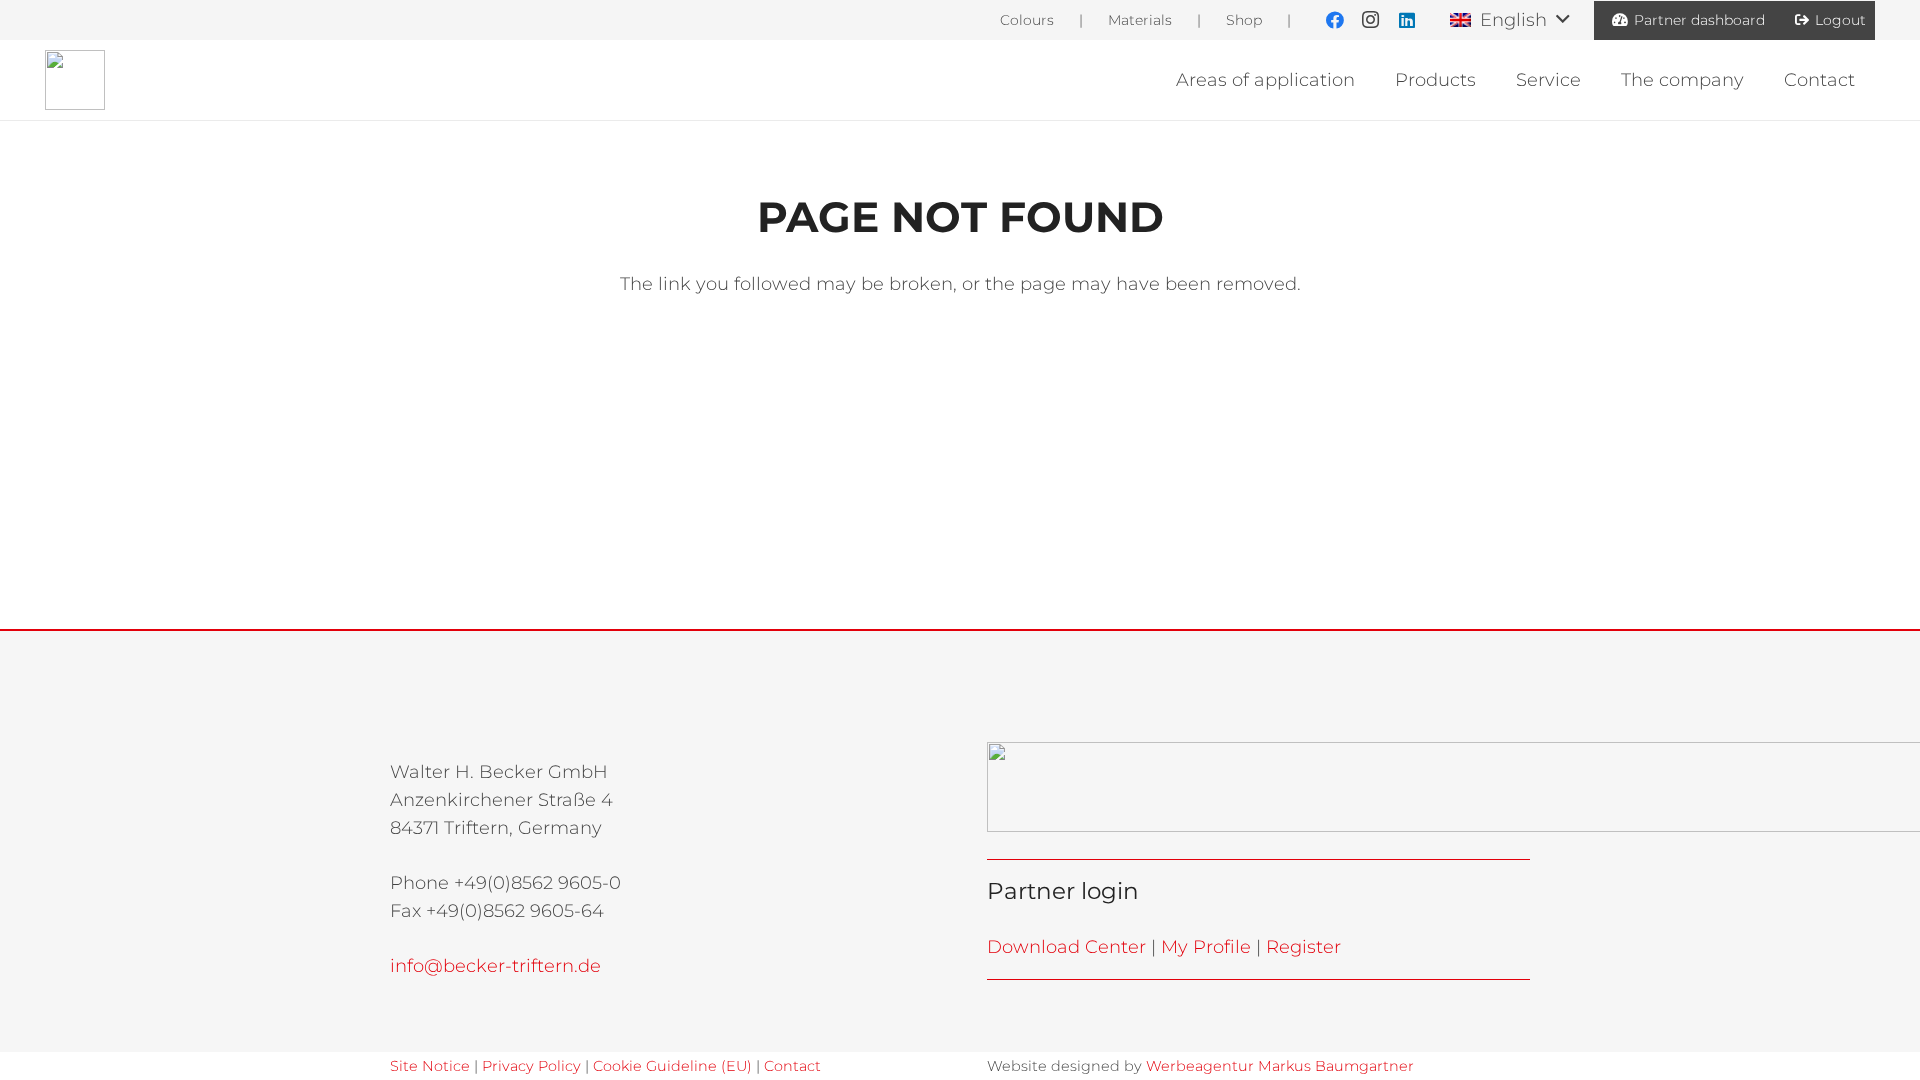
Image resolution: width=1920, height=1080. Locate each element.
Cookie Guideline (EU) (672, 1066)
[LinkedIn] (1407, 20)
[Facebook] (1335, 20)
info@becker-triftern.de (495, 966)
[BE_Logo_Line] (75, 80)
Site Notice (430, 1066)
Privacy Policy (531, 1066)
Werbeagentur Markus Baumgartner (1280, 1066)
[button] (1509, 20)
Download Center (1066, 947)
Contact (792, 1066)
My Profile (1206, 947)
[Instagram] (1371, 20)
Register (1303, 947)
